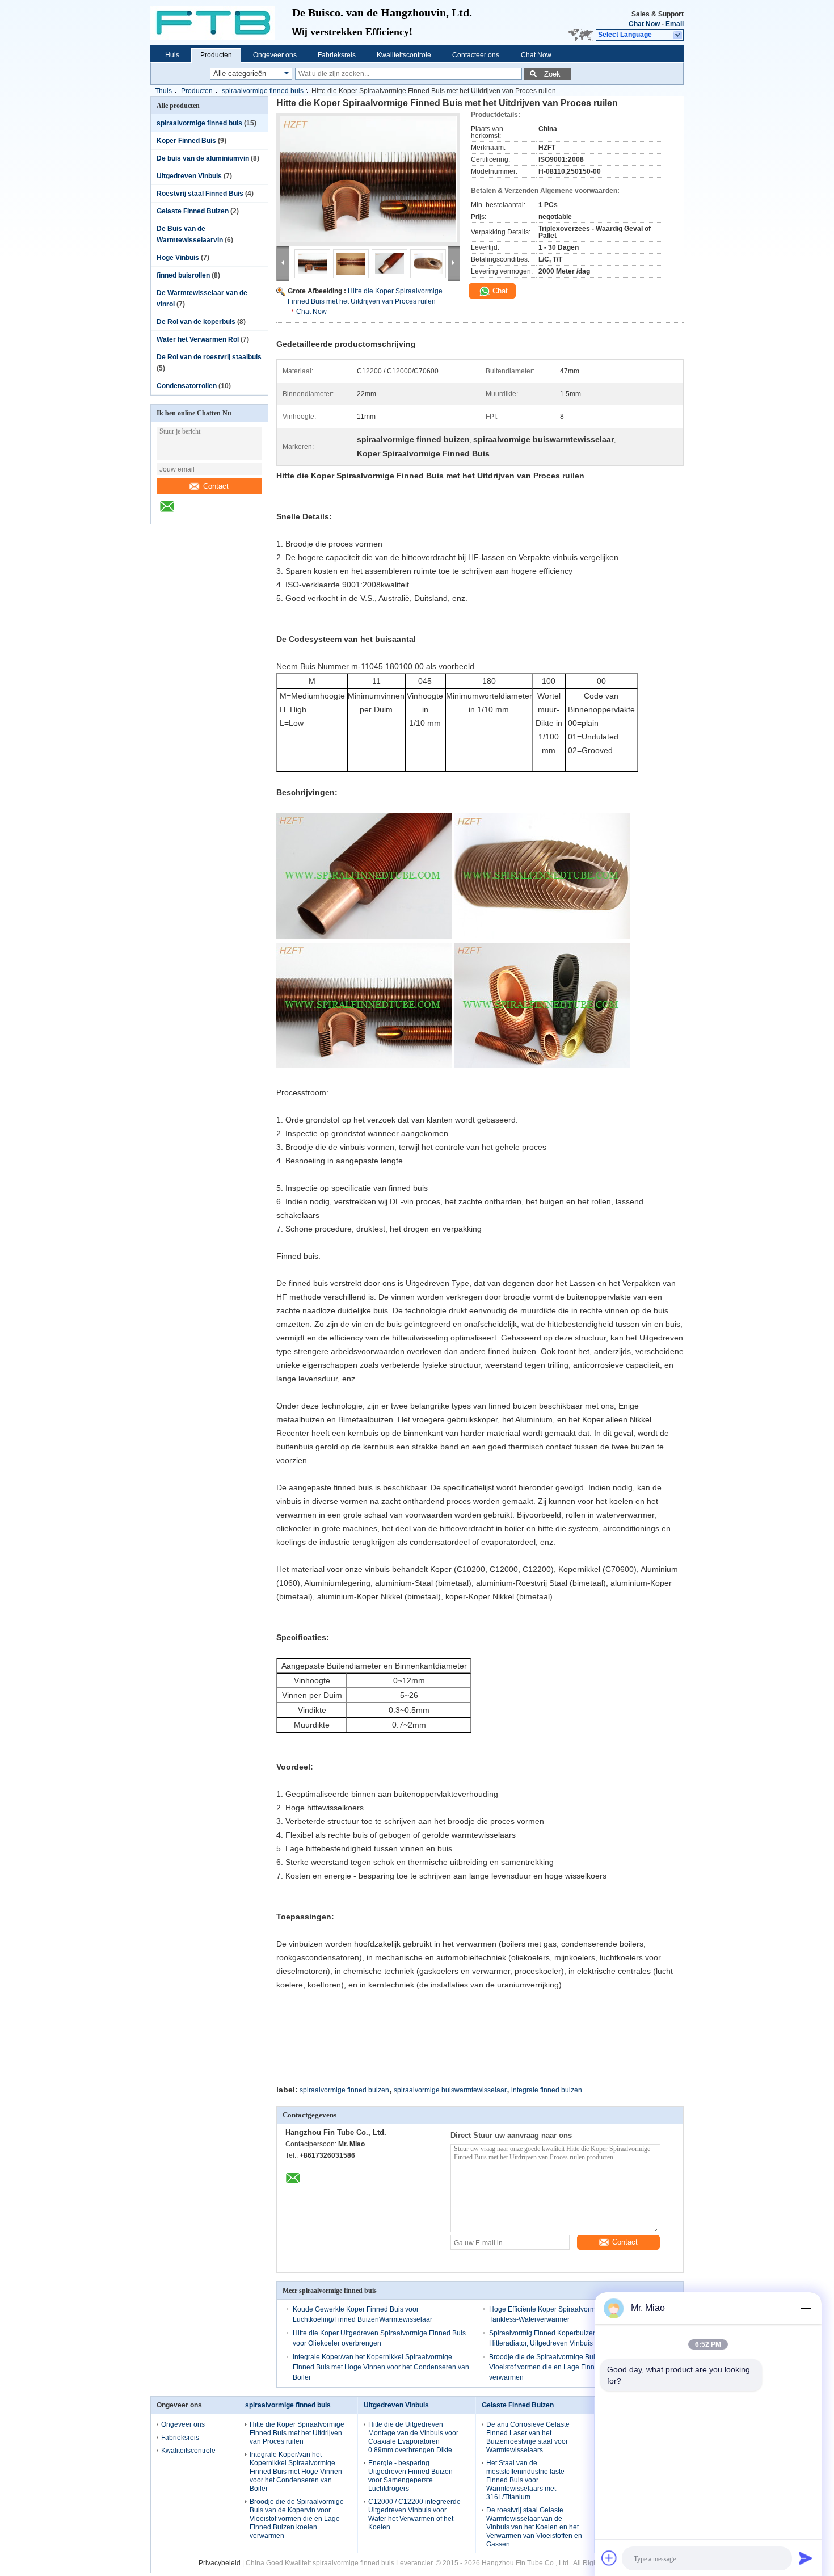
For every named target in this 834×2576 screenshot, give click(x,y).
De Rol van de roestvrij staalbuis (209, 357)
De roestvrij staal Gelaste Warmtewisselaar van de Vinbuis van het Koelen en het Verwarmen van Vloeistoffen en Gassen (534, 2527)
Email (675, 24)
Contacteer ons (476, 55)
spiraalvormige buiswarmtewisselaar (450, 2090)
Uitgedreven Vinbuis (189, 176)
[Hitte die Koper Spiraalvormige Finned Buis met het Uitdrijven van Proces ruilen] (368, 179)
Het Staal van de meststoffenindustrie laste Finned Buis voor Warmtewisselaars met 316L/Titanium (525, 2480)
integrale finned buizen (547, 2090)
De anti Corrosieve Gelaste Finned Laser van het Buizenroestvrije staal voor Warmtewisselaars (528, 2437)
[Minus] (806, 2308)
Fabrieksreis (337, 55)
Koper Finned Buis (186, 141)
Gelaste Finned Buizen (193, 211)
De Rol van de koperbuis (196, 322)
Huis (172, 55)
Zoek (552, 74)
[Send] (806, 2558)
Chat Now (644, 24)
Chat (499, 291)
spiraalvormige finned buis (263, 91)
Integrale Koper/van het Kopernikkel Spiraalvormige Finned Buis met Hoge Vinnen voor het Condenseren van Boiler (381, 2367)
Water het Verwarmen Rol (198, 339)
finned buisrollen (183, 275)
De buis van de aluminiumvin (203, 158)
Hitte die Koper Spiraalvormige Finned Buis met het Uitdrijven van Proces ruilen (297, 2433)
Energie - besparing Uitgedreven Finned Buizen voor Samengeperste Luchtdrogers (410, 2476)
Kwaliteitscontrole (404, 55)
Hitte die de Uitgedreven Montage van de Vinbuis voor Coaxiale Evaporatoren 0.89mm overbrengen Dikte (413, 2437)
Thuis (163, 91)
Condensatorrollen (187, 386)
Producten (216, 55)
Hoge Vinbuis (178, 258)
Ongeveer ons (275, 55)
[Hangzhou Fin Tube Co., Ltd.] (221, 23)
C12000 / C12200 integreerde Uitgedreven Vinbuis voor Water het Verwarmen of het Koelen (414, 2514)
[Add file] (609, 2558)
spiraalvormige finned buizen (344, 2090)
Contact (216, 486)
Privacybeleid (220, 2563)
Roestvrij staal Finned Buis (200, 194)
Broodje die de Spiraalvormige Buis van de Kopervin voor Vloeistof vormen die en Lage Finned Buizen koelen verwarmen (578, 2367)
